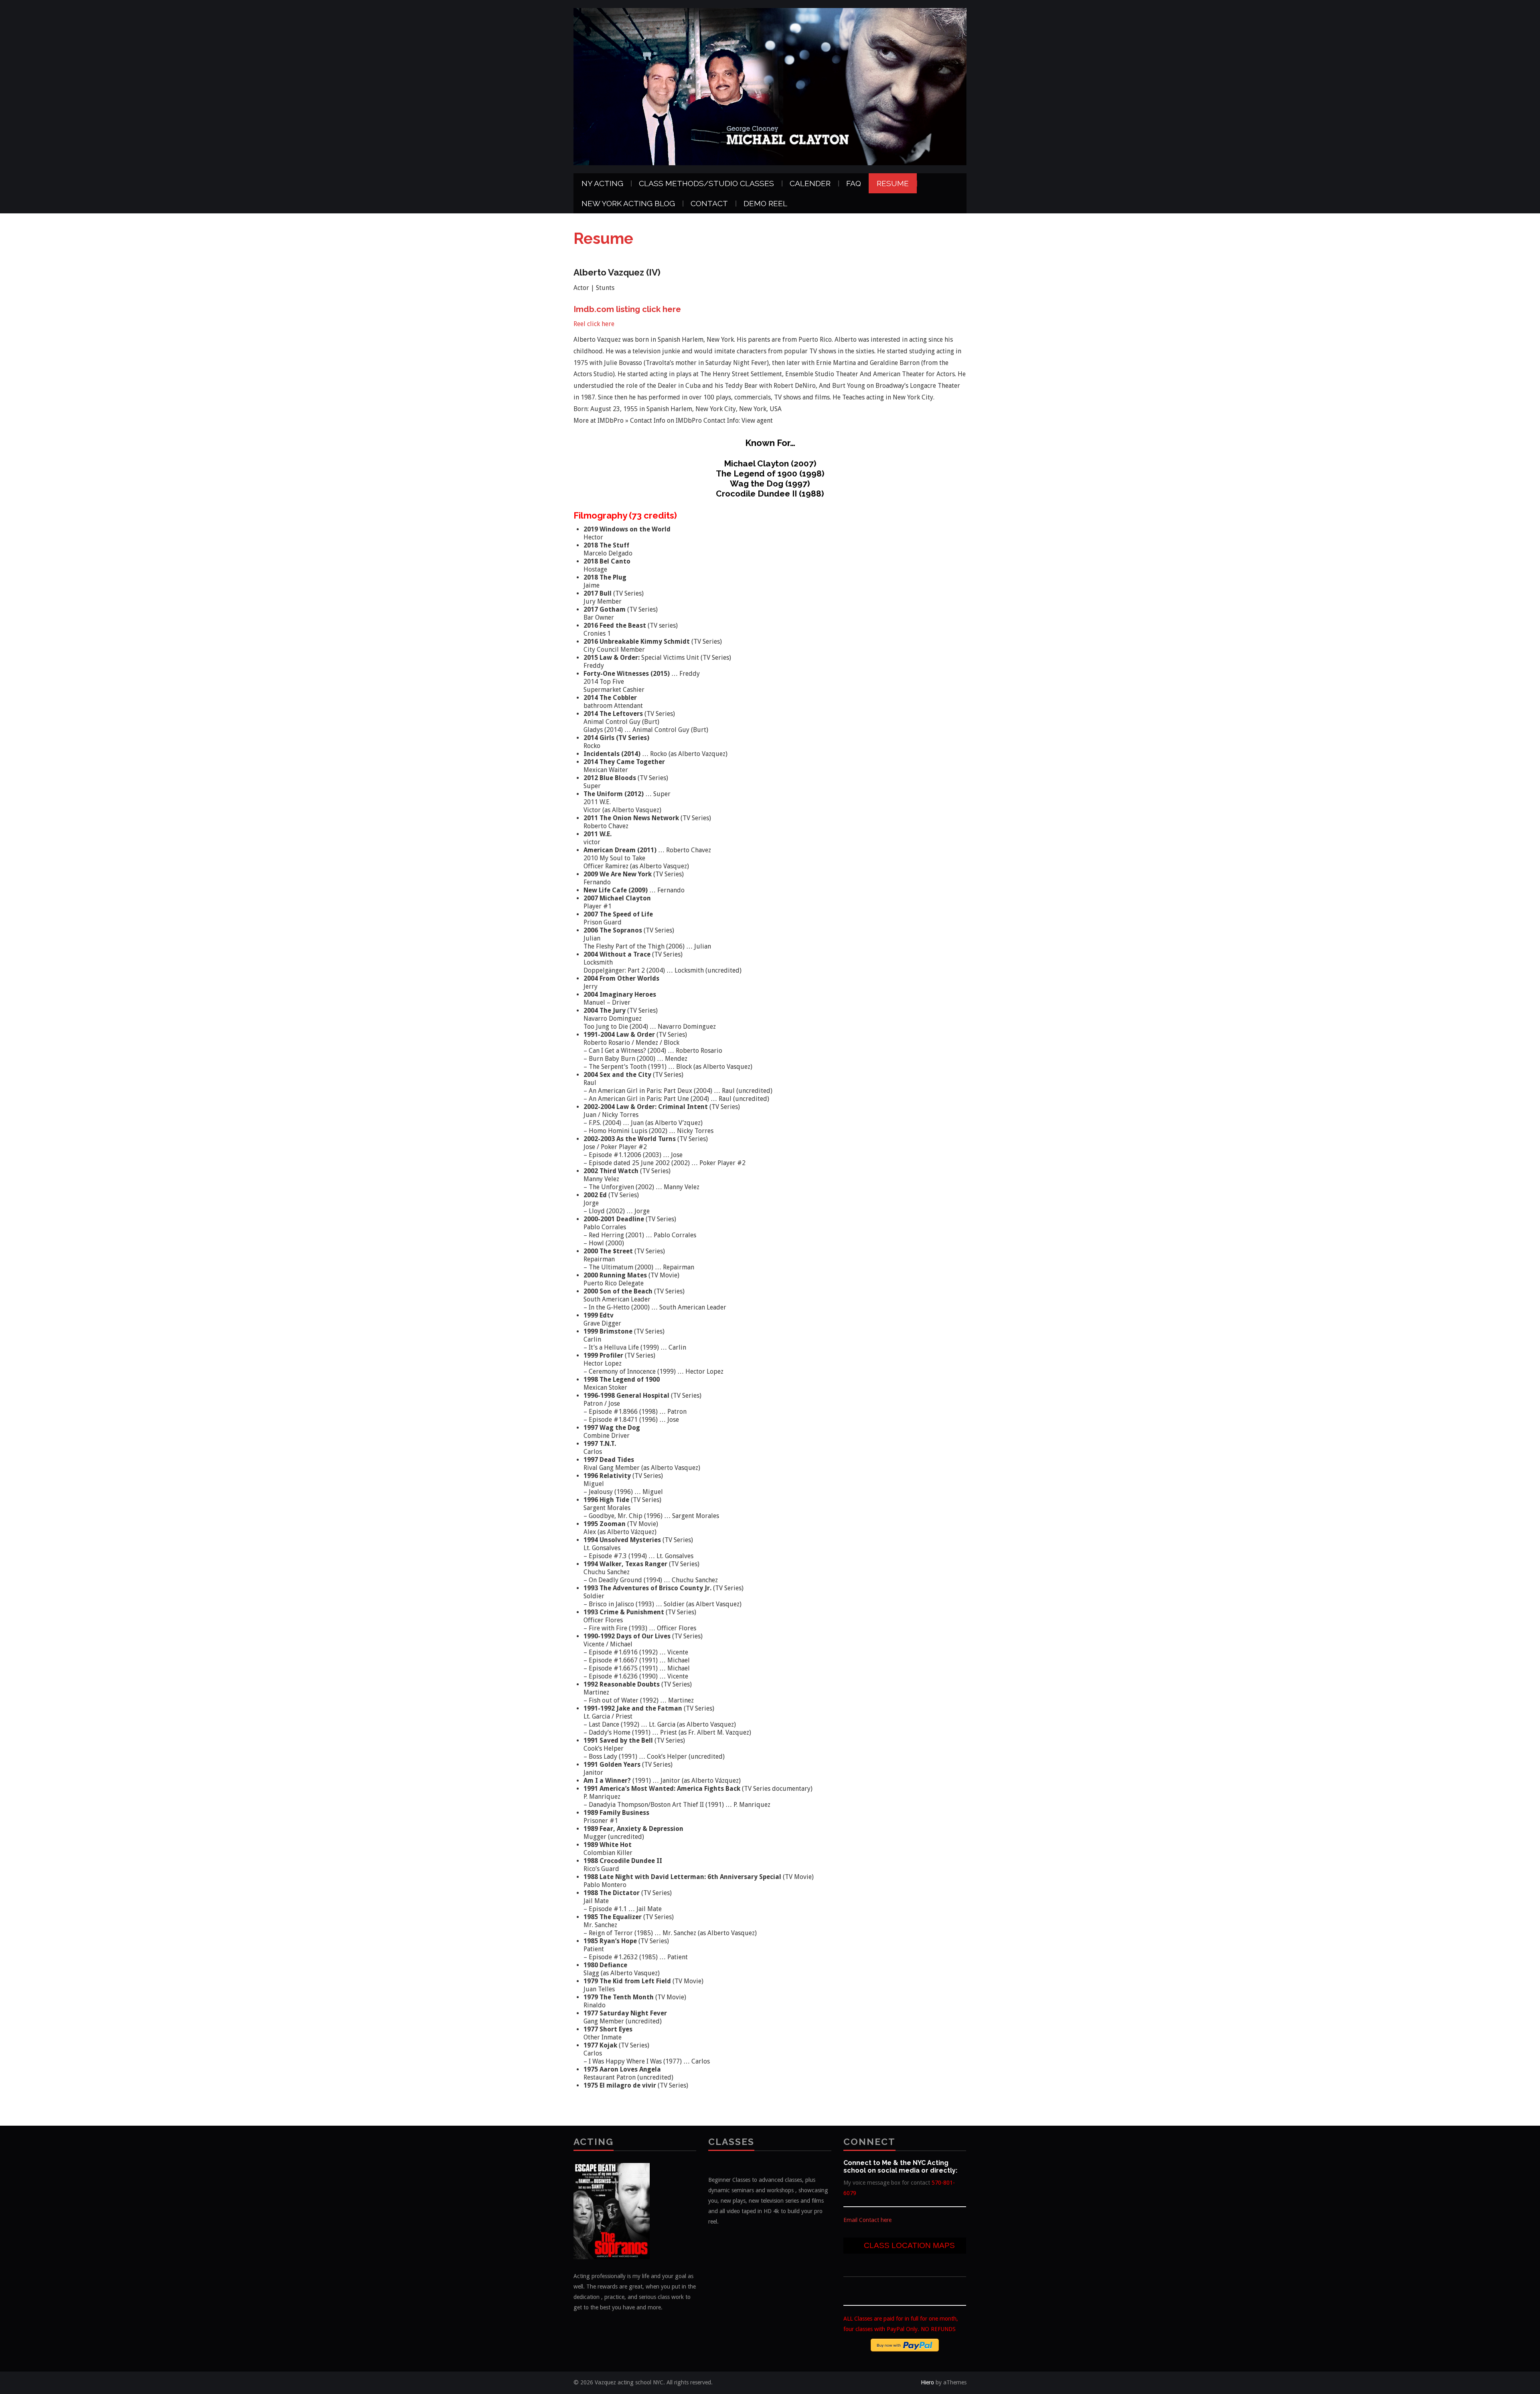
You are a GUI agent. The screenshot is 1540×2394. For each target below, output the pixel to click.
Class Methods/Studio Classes (706, 183)
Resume (893, 183)
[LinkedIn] (862, 2288)
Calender (810, 183)
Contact (709, 203)
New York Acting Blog (628, 203)
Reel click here (594, 324)
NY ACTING (602, 183)
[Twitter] (848, 2288)
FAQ (854, 183)
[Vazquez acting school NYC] (770, 86)
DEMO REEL (765, 203)
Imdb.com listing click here (627, 309)
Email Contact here (867, 2220)
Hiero (927, 2382)
